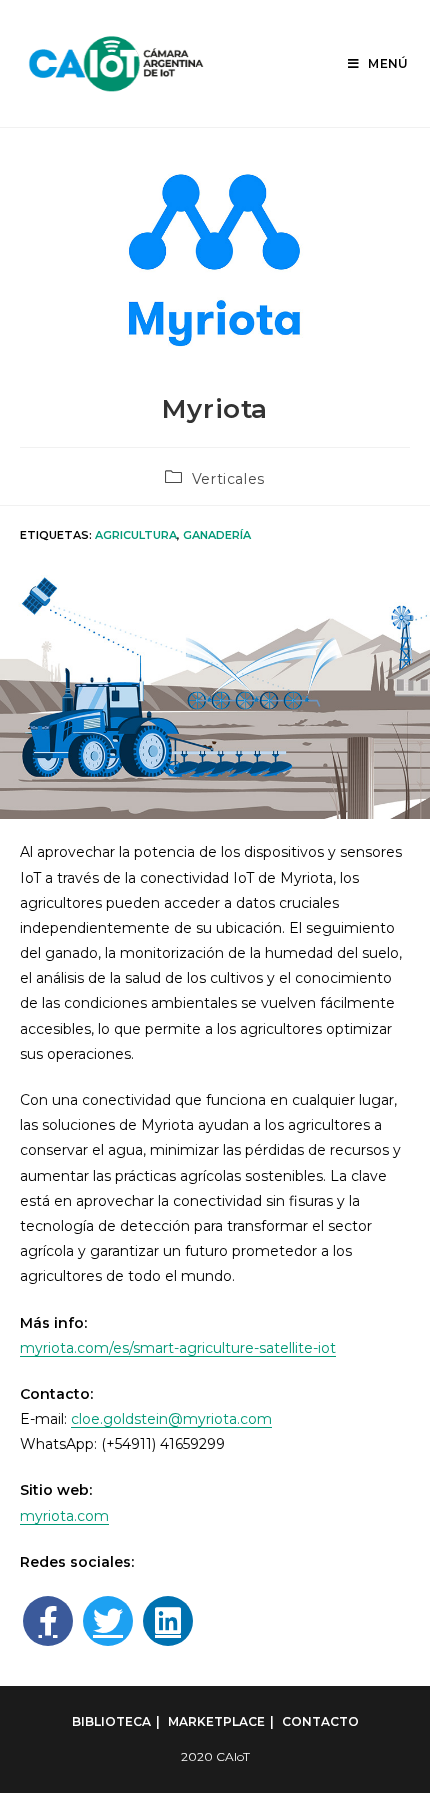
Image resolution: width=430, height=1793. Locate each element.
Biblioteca (111, 1721)
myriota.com (64, 1516)
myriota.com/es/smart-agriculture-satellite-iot (178, 1348)
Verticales (228, 479)
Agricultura (136, 535)
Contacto (320, 1721)
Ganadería (217, 535)
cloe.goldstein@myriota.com (171, 1419)
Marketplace (216, 1721)
